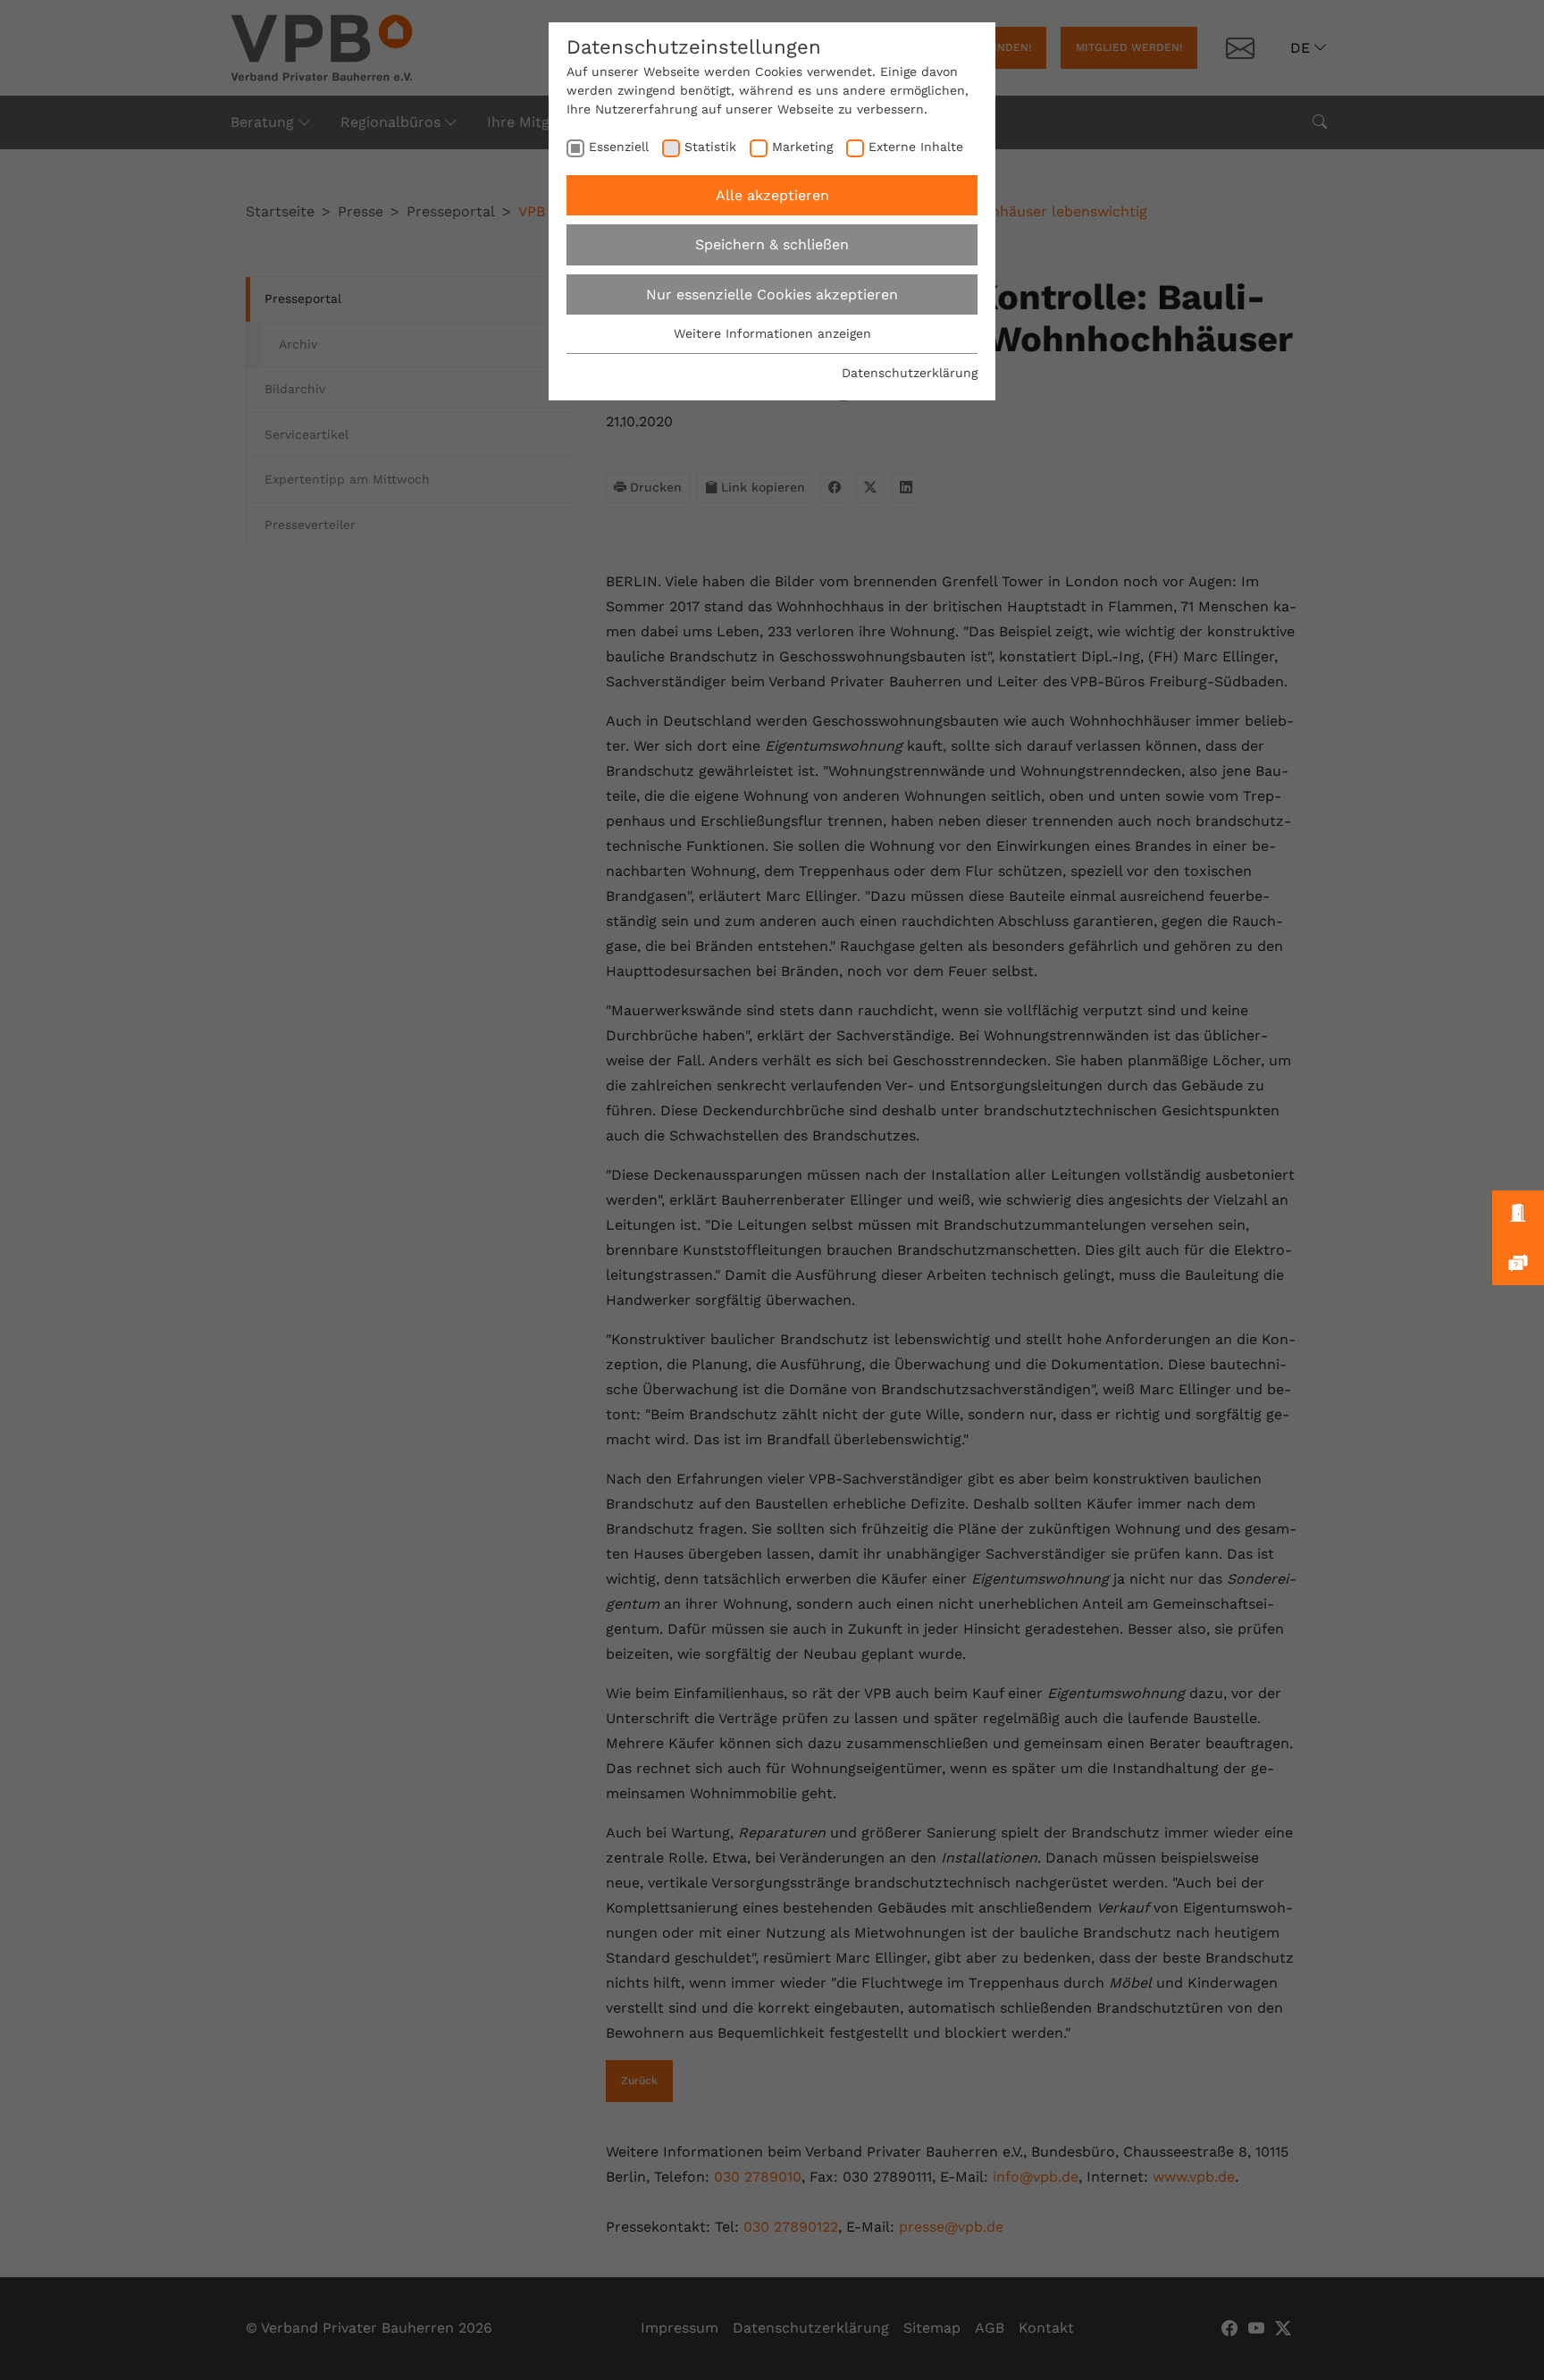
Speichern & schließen (772, 244)
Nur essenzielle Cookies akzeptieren (772, 294)
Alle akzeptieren (772, 195)
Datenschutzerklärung (910, 373)
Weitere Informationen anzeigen (772, 333)
